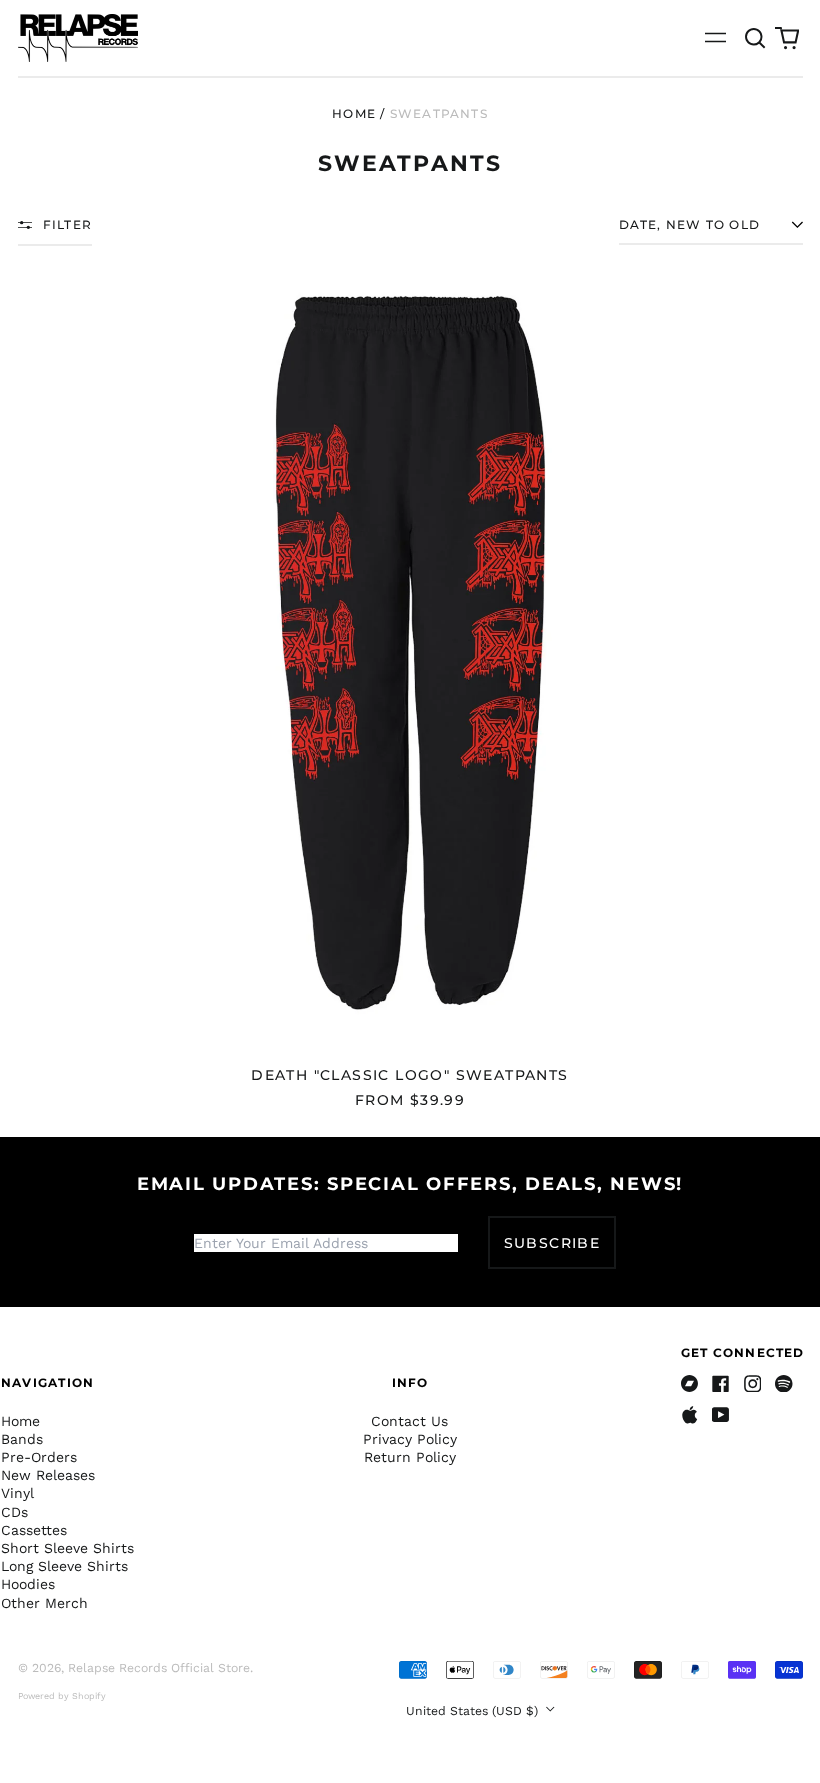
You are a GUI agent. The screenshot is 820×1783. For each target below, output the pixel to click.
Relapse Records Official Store (159, 1668)
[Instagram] (753, 1384)
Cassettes (34, 1530)
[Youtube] (721, 1415)
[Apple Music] (690, 1415)
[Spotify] (784, 1384)
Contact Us (409, 1421)
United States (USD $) (474, 1711)
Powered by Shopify (62, 1696)
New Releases (48, 1475)
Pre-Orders (39, 1457)
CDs (14, 1512)
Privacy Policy (410, 1439)
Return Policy (410, 1457)
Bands (22, 1439)
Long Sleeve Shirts (64, 1566)
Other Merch (44, 1603)
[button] (756, 38)
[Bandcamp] (690, 1384)
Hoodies (28, 1584)
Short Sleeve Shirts (67, 1548)
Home (354, 113)
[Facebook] (721, 1384)
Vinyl (17, 1493)
